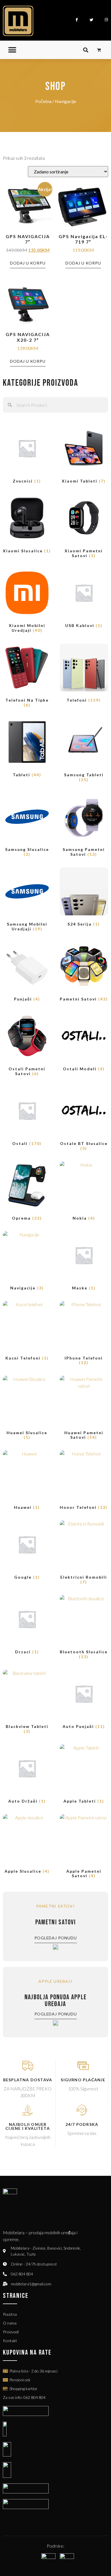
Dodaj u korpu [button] (28, 263)
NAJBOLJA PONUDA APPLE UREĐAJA (55, 2001)
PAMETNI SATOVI (55, 1922)
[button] (12, 50)
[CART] (99, 50)
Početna (43, 101)
